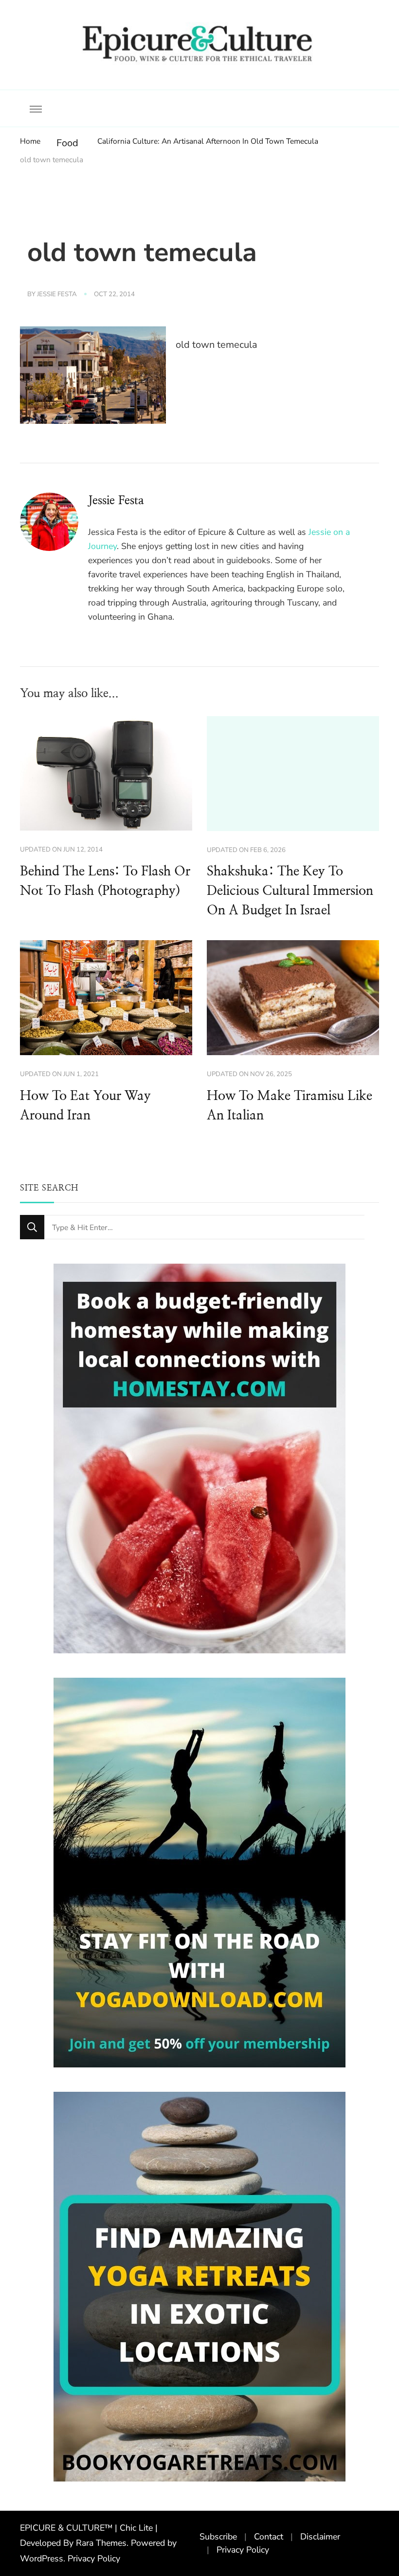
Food (67, 143)
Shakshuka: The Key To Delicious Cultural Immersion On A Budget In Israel (290, 891)
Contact (269, 2537)
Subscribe (218, 2537)
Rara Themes (101, 2543)
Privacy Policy (94, 2558)
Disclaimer (320, 2537)
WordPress (42, 2558)
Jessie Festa (57, 294)
